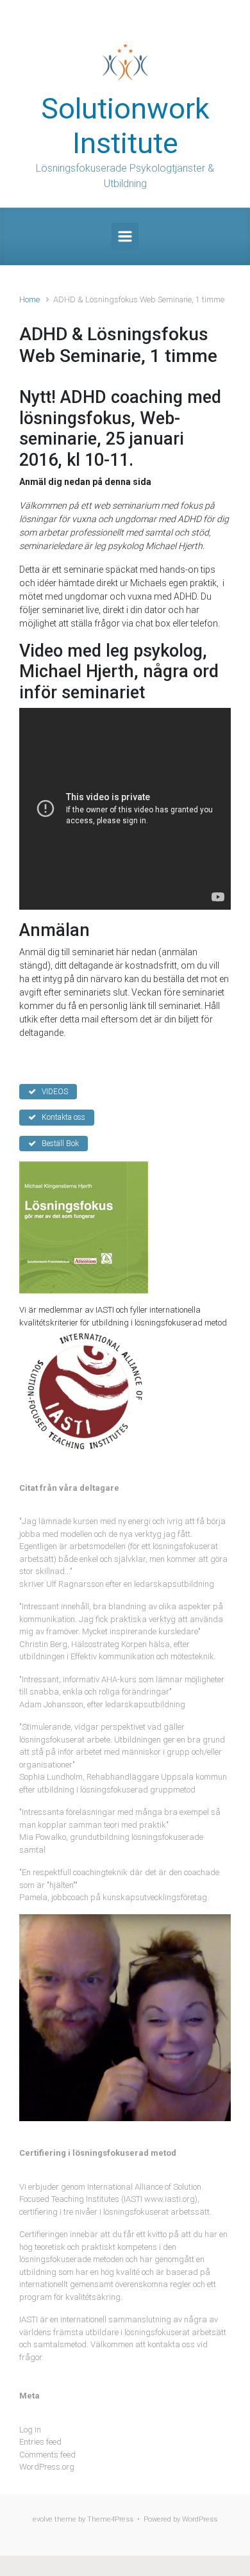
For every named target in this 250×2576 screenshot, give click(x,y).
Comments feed (47, 2455)
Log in (30, 2430)
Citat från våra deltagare (69, 1488)
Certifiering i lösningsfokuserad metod (98, 2153)
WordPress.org (47, 2467)
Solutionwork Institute (125, 126)
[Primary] (125, 236)
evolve (43, 2519)
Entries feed (40, 2442)
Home (29, 299)
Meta (29, 2396)
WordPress (200, 2519)
